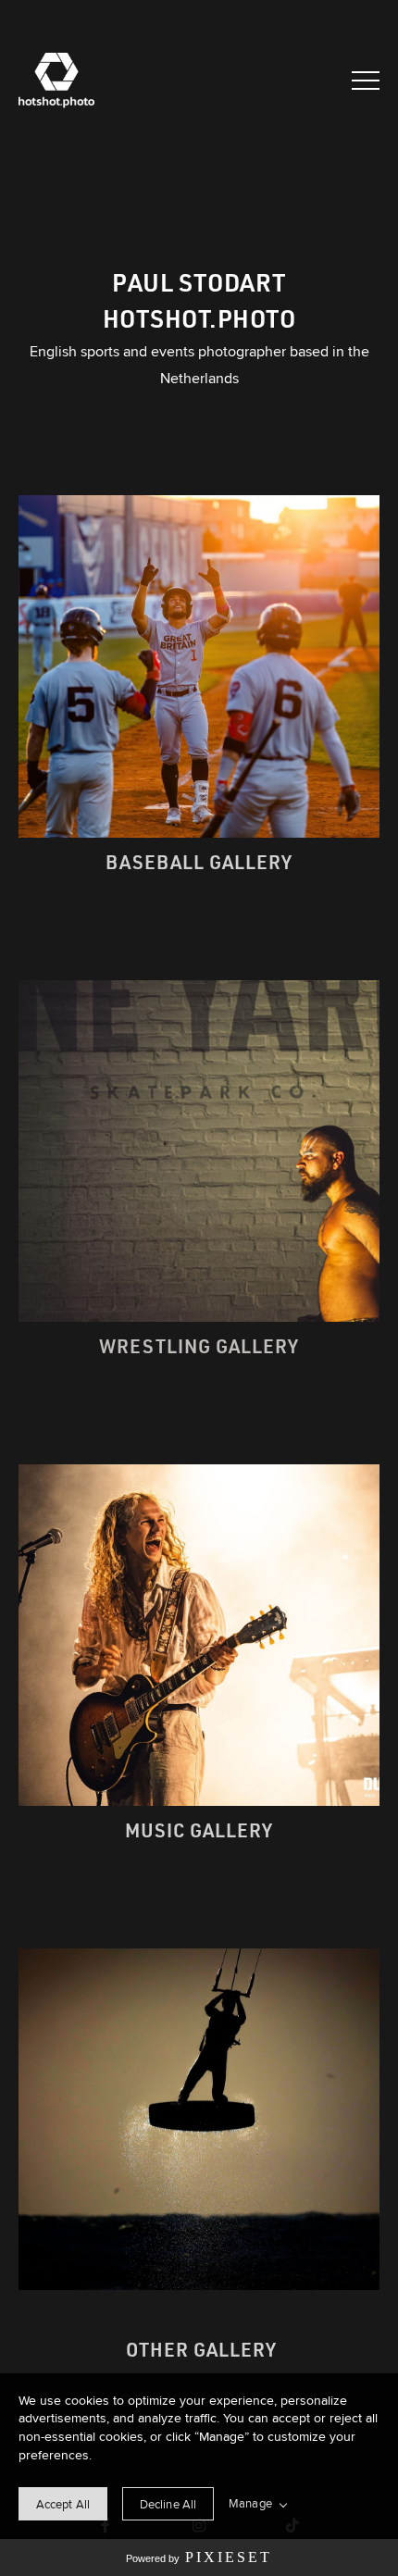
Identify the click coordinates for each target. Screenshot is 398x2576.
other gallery (199, 2349)
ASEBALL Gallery (206, 862)
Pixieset (229, 2557)
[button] (366, 81)
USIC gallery (207, 1830)
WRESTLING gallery (199, 1346)
